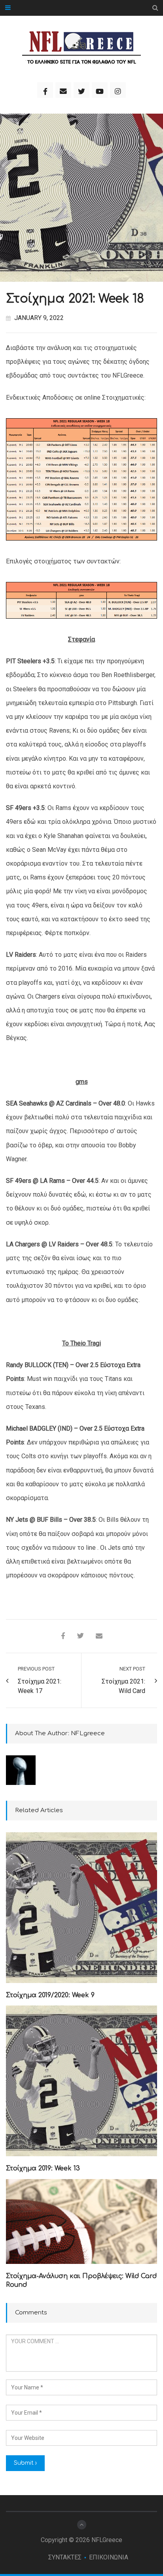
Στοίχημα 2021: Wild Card (123, 1686)
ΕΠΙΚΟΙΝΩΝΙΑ (109, 2557)
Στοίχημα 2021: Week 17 (40, 1686)
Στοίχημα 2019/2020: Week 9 (50, 1995)
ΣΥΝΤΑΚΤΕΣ (65, 2557)
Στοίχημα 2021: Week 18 (75, 299)
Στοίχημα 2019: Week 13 (43, 2168)
